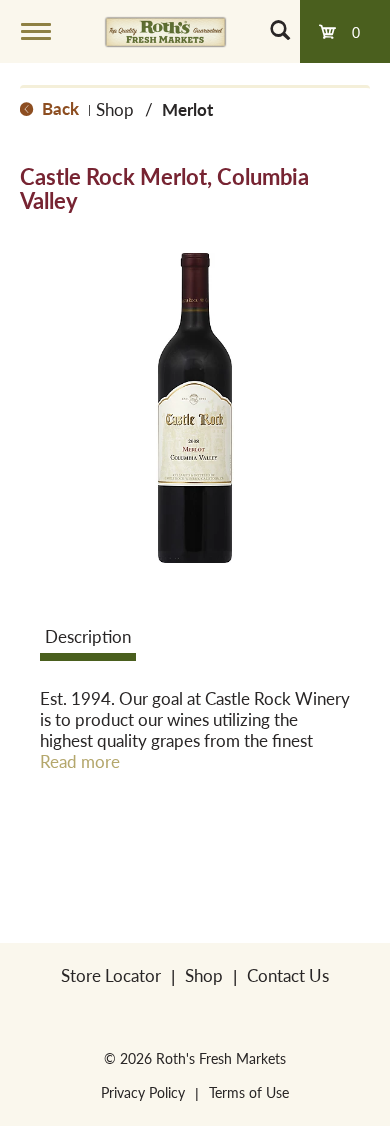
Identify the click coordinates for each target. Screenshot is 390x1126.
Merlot (187, 109)
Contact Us (288, 975)
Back (58, 108)
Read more (80, 761)
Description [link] (88, 636)
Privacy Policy (143, 1092)
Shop (115, 109)
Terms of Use (249, 1092)
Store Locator (111, 975)
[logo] (165, 31)
